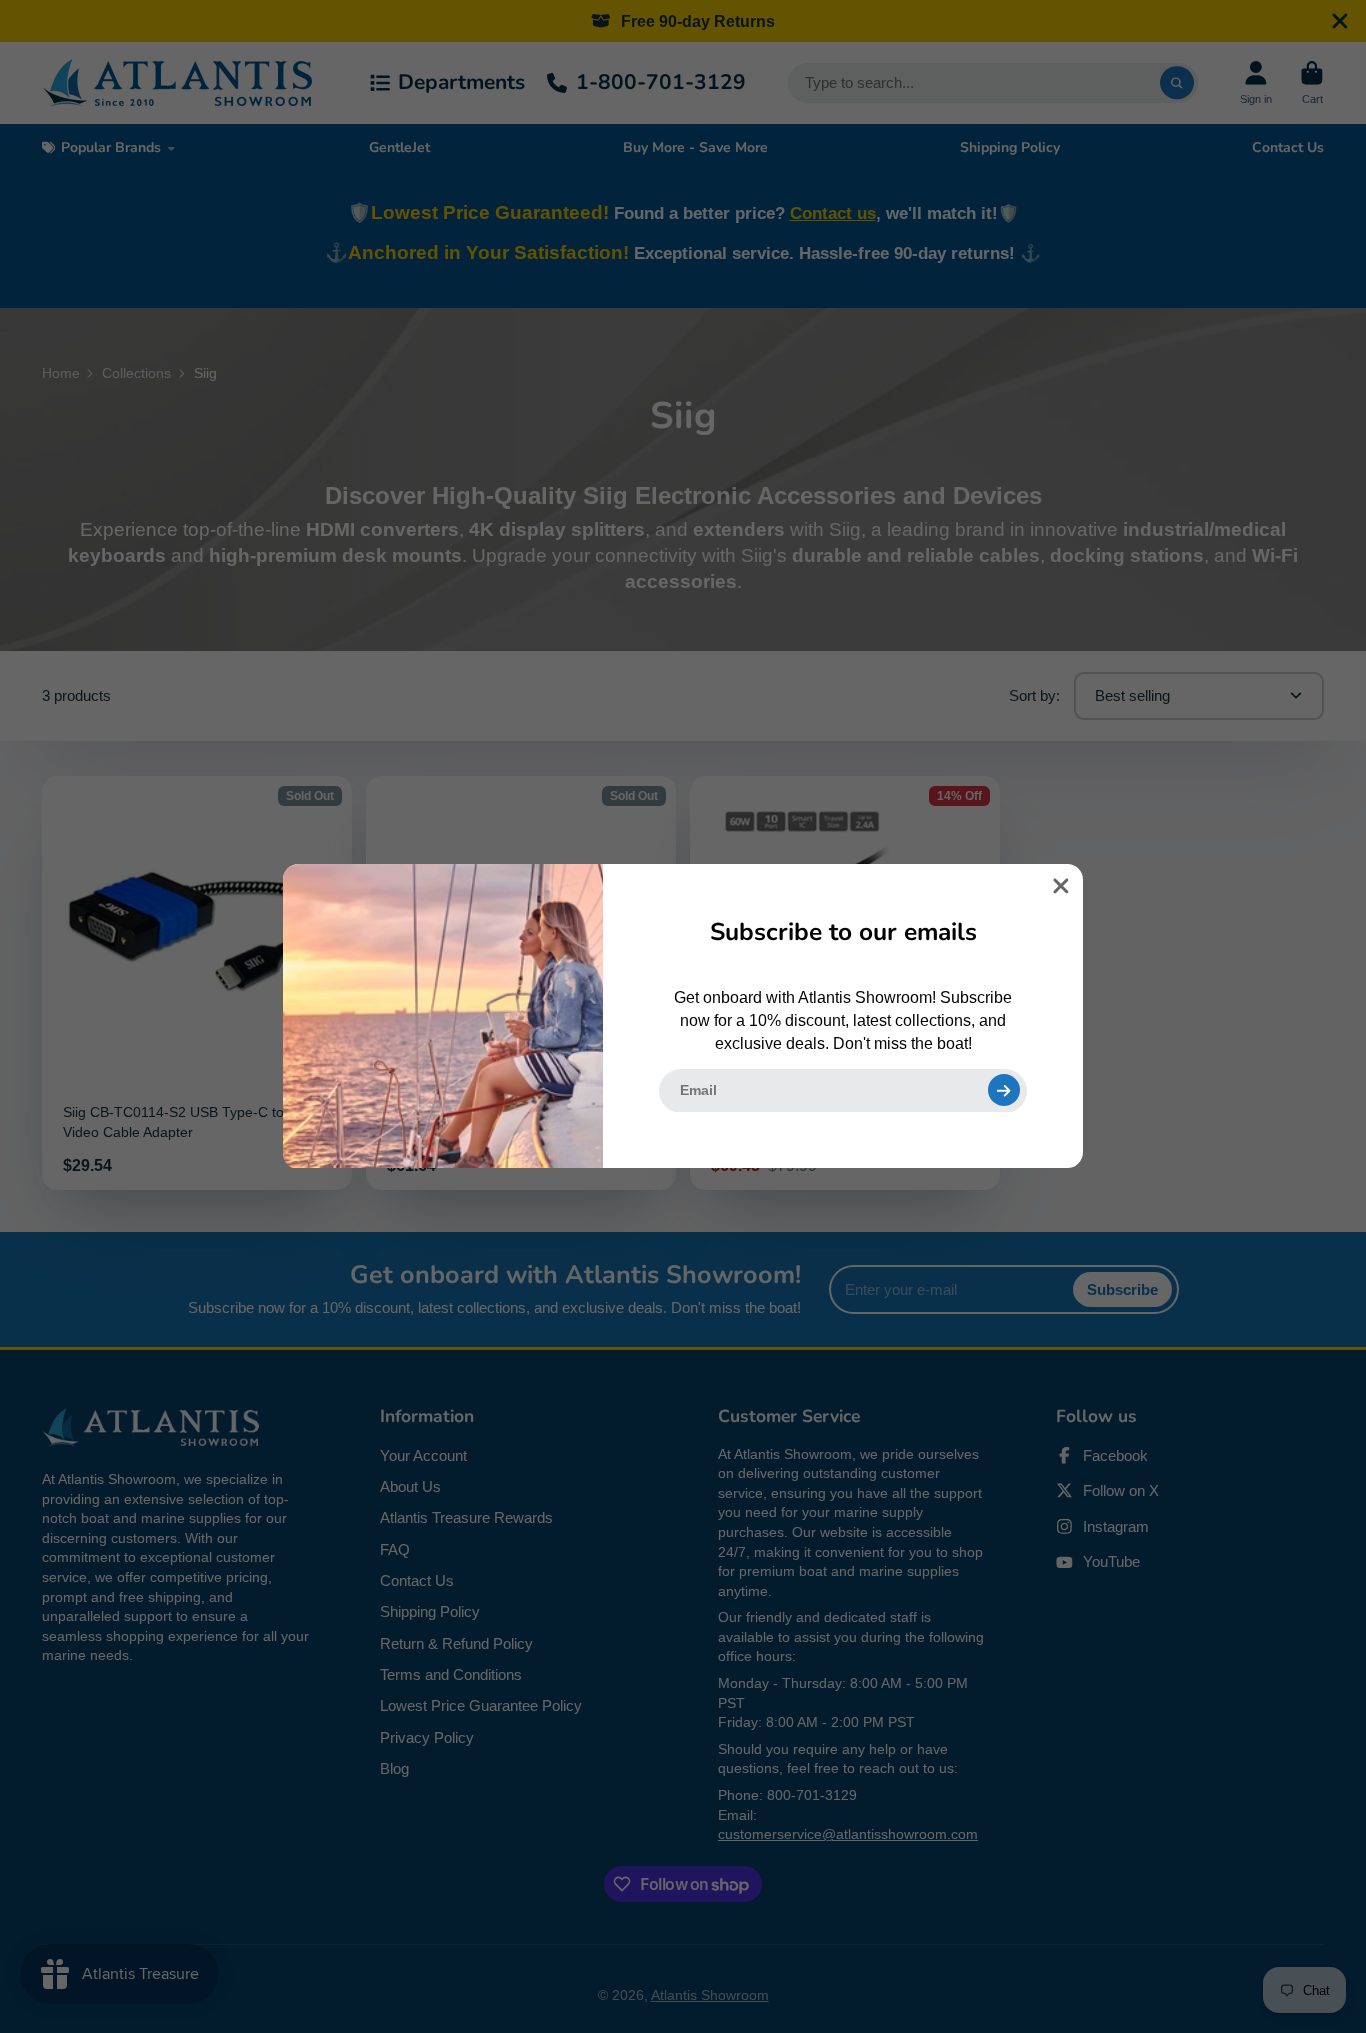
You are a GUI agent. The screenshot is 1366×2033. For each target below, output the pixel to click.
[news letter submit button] (1004, 1090)
